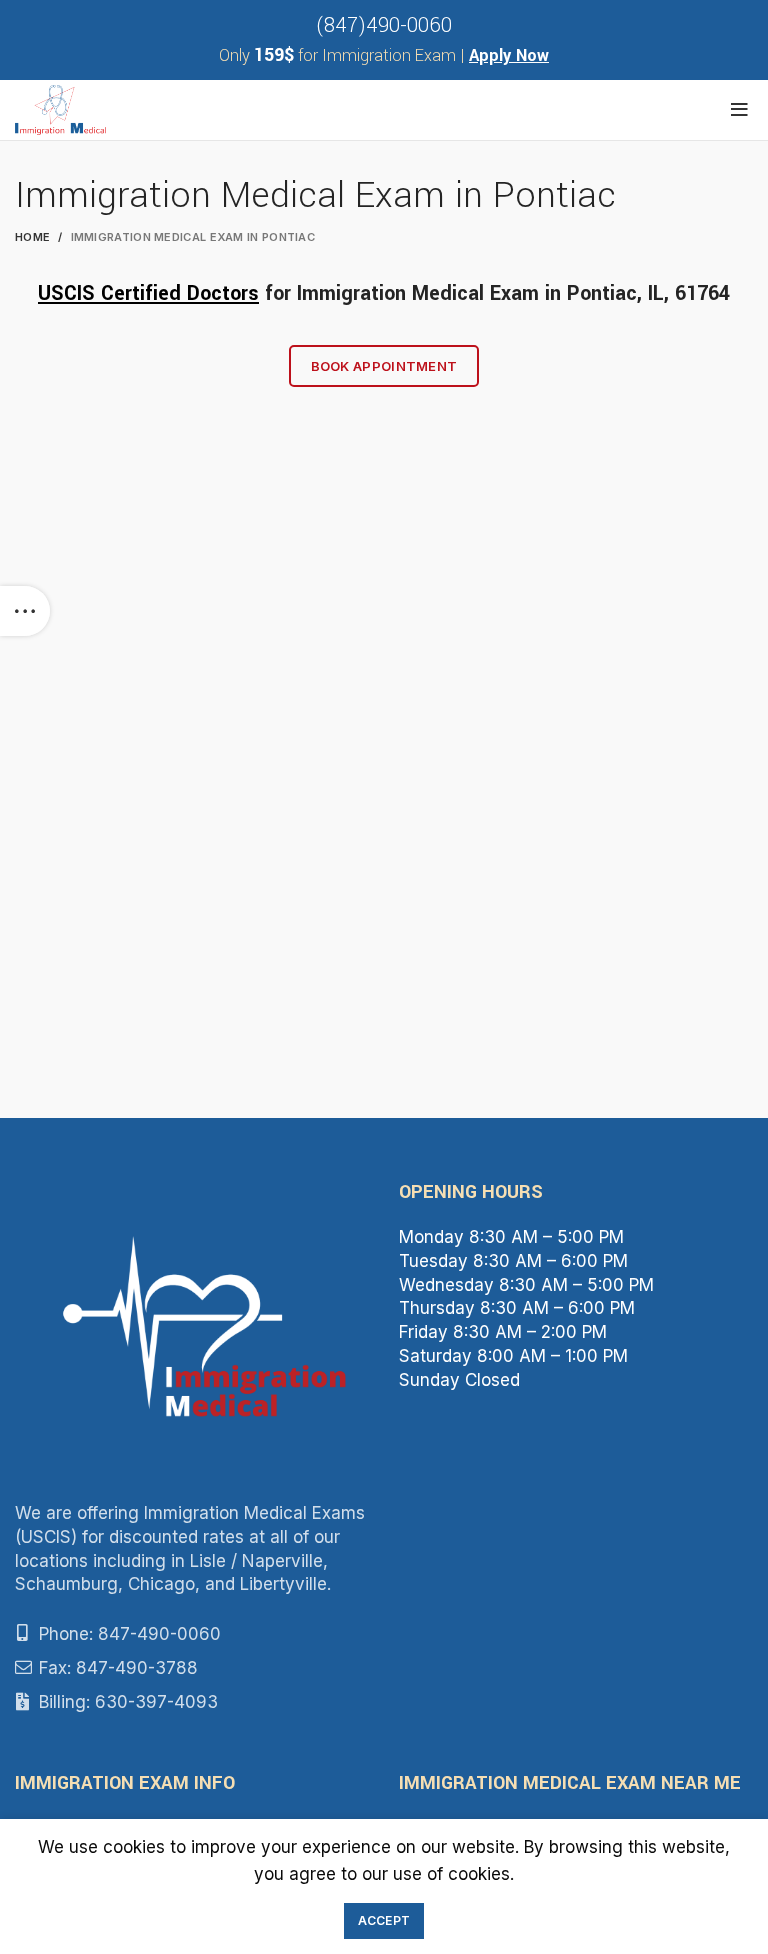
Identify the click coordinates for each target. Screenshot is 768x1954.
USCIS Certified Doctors (148, 293)
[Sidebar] (25, 611)
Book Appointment (384, 366)
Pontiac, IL (615, 293)
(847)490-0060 (384, 25)
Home (32, 237)
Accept (384, 1920)
